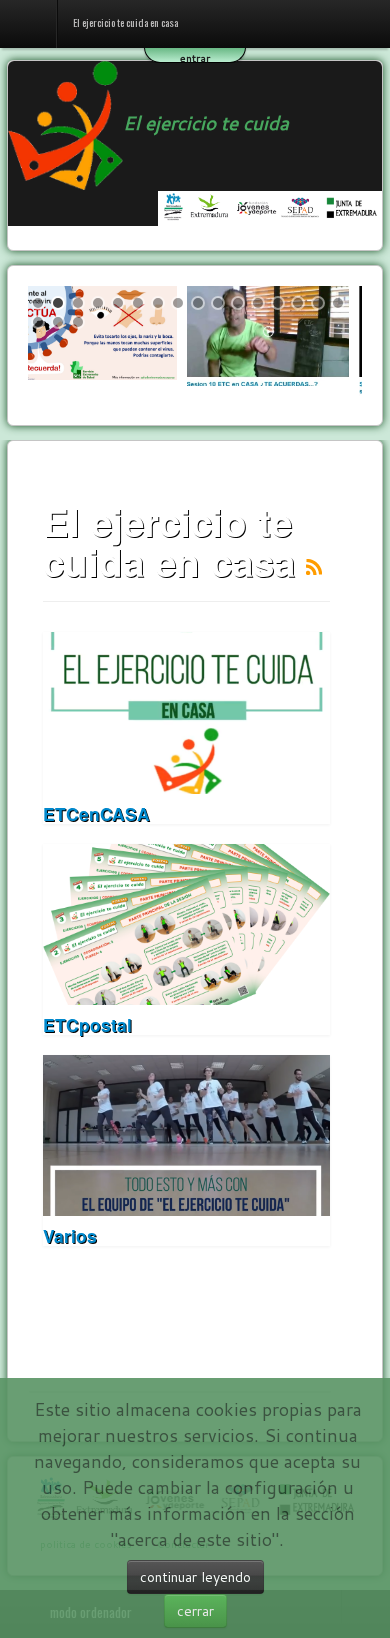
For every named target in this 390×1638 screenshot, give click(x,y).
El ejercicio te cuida (206, 122)
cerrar (195, 1611)
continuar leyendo (195, 1577)
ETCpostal (87, 1024)
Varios (70, 1235)
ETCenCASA (96, 813)
